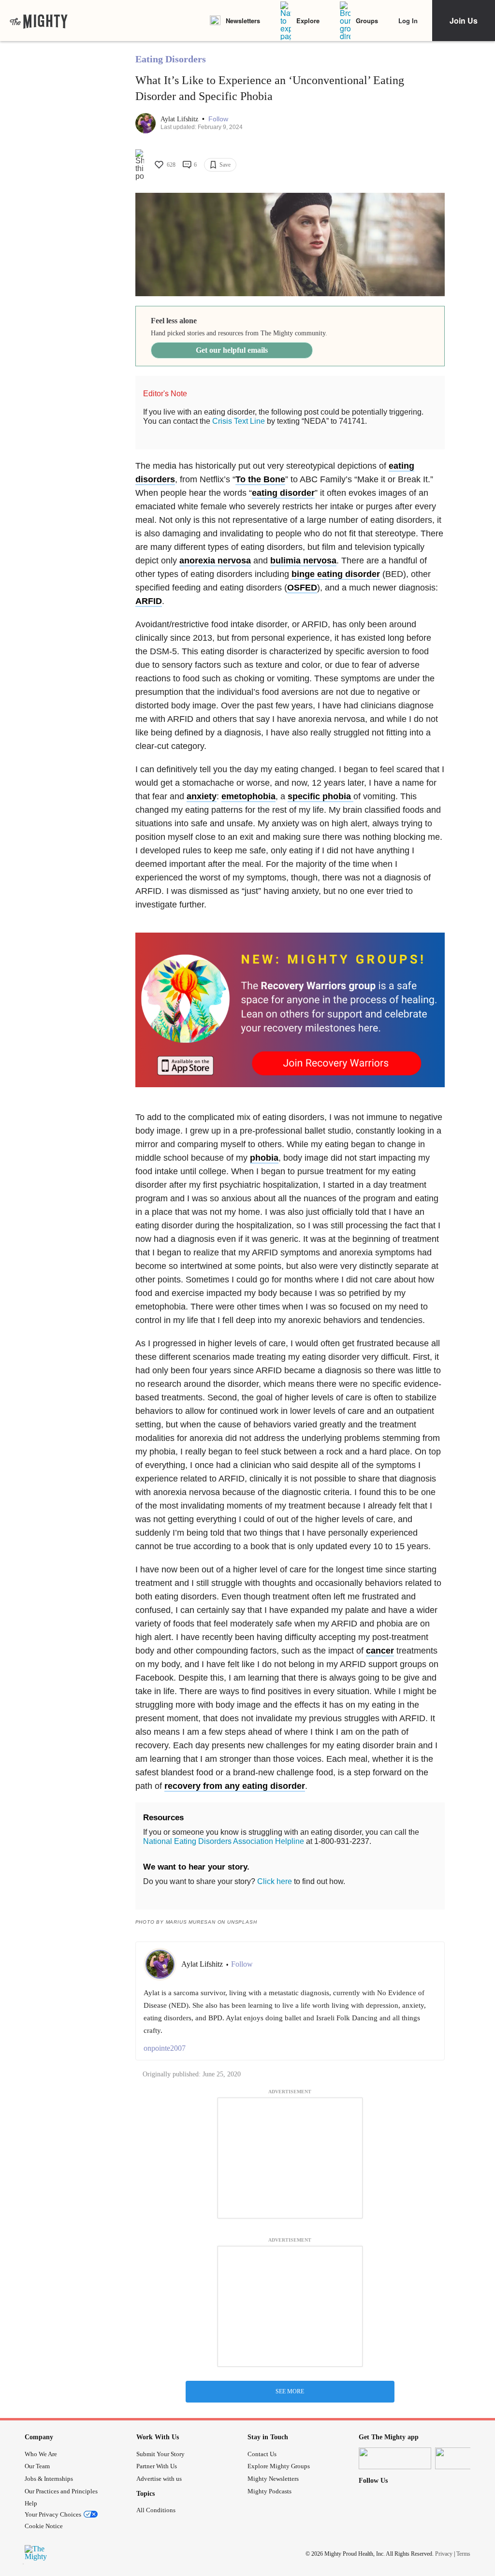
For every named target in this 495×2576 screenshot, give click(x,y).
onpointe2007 (165, 2048)
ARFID (149, 601)
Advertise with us (159, 2479)
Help (31, 2503)
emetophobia (248, 796)
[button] (218, 119)
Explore (308, 21)
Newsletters (243, 21)
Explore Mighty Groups (279, 2466)
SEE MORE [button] (290, 2391)
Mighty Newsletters (273, 2479)
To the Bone (260, 479)
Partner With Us (157, 2466)
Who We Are (41, 2454)
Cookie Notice (44, 2526)
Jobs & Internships (49, 2479)
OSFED (302, 588)
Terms (463, 2554)
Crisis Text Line (239, 421)
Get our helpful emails (232, 350)
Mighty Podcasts (269, 2491)
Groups (367, 21)
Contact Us (262, 2454)
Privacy (444, 2554)
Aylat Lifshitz (180, 119)
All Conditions (156, 2510)
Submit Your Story (160, 2454)
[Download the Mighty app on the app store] (395, 2458)
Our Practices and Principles (61, 2491)
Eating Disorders (171, 59)
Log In (408, 21)
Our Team (37, 2466)
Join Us (464, 21)
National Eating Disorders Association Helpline (224, 1841)
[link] (39, 21)
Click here (275, 1881)
